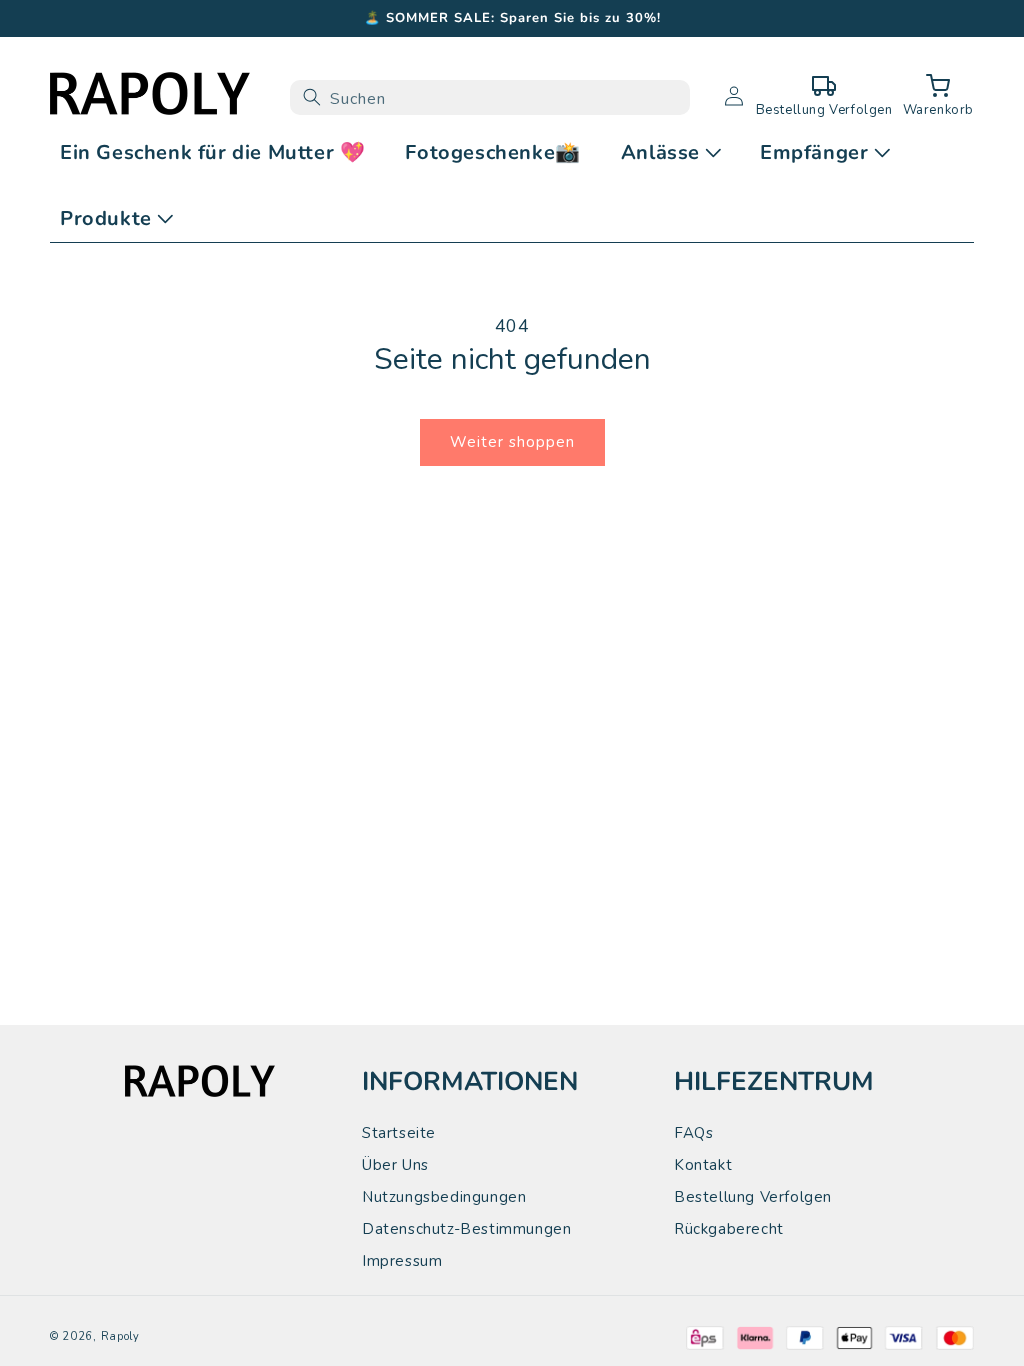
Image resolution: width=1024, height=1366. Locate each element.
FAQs (693, 1133)
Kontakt (703, 1165)
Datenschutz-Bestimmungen (466, 1229)
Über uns (395, 1165)
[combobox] (490, 97)
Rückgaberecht (729, 1229)
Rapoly (120, 1336)
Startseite (399, 1133)
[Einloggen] (734, 97)
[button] (938, 97)
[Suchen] (312, 97)
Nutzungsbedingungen (444, 1197)
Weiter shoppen (512, 442)
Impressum (402, 1261)
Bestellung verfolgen (753, 1197)
